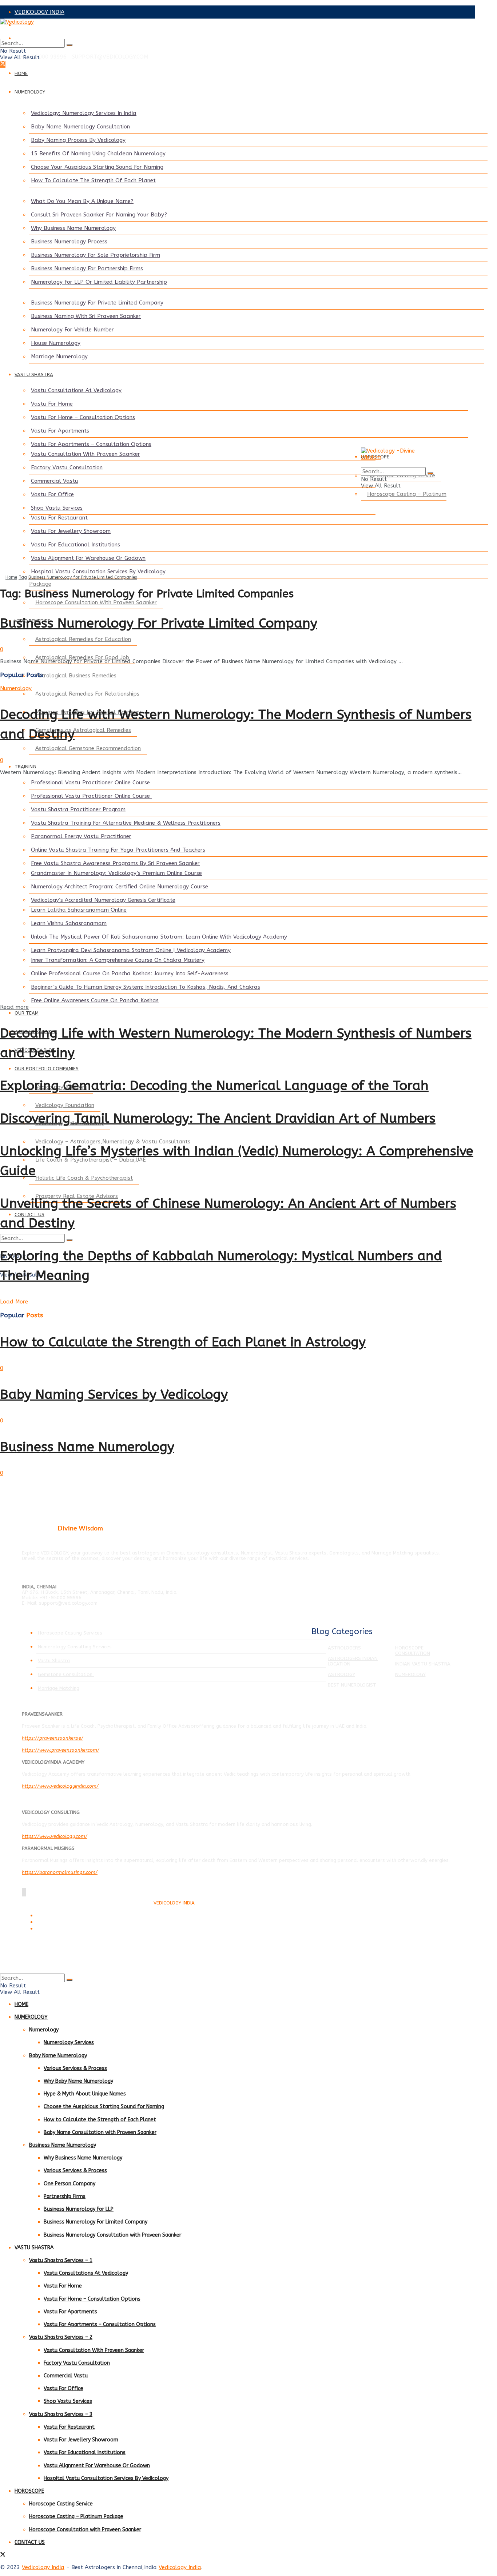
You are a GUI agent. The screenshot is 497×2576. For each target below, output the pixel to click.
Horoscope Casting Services (70, 1633)
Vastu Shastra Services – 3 (61, 2414)
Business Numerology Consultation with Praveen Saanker (112, 2235)
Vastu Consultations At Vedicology (76, 390)
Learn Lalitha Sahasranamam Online (79, 910)
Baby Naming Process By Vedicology (78, 140)
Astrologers (344, 1648)
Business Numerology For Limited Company (96, 2222)
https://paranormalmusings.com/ (60, 1872)
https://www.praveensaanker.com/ (61, 1750)
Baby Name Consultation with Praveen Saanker (100, 2132)
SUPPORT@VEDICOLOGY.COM (110, 57)
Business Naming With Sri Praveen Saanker (86, 316)
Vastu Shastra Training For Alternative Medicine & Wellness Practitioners (126, 823)
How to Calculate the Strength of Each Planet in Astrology (183, 1342)
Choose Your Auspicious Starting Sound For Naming (97, 167)
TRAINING (25, 767)
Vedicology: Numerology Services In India (84, 113)
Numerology (16, 688)
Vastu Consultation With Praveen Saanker (86, 454)
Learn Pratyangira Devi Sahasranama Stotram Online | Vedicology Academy (131, 950)
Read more (14, 1007)
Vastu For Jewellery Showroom (71, 531)
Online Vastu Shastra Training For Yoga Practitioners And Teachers (118, 850)
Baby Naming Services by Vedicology (114, 1394)
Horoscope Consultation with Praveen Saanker (85, 2530)
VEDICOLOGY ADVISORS (45, 25)
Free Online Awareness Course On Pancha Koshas (95, 1000)
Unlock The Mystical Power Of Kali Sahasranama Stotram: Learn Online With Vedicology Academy (159, 937)
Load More (14, 1302)
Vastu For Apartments (60, 431)
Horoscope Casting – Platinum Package (76, 2517)
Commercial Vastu (55, 481)
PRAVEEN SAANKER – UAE (49, 38)
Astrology (341, 1674)
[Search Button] (69, 45)
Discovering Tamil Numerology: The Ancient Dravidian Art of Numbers (218, 1118)
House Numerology (56, 343)
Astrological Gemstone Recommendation (88, 748)
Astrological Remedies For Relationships (87, 694)
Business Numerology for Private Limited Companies (83, 577)
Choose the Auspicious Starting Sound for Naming (104, 2107)
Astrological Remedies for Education (83, 639)
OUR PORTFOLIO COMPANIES (47, 1069)
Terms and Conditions (58, 1916)
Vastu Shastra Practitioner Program (78, 809)
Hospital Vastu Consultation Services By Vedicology (98, 572)
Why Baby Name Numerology (78, 2081)
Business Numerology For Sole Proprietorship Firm (96, 255)
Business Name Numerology (87, 1447)
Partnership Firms (65, 2196)
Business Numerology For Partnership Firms (87, 268)
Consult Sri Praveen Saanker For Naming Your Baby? (99, 215)
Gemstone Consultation (66, 1674)
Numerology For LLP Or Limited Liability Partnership (99, 282)
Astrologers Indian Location (353, 1661)
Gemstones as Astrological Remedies (83, 730)
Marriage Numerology (59, 357)
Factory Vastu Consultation (67, 467)
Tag (23, 577)
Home (11, 577)
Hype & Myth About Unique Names (85, 2094)
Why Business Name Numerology (73, 228)
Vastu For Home (52, 404)
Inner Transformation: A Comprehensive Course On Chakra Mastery (118, 960)
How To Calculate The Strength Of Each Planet (93, 180)
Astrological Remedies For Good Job (82, 657)
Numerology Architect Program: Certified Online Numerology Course (120, 887)
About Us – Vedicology (58, 1929)
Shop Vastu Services (57, 508)
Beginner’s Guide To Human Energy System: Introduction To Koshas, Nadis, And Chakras (146, 987)
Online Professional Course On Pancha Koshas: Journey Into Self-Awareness (130, 974)
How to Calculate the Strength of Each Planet (100, 2120)
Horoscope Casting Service (61, 2504)
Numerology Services (69, 2043)
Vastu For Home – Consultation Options (83, 417)
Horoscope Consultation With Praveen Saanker (96, 602)
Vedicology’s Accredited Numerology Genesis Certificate (103, 900)
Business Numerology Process (69, 242)
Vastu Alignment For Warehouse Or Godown (88, 558)
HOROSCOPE (29, 2491)
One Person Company (69, 2184)
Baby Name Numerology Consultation (80, 127)
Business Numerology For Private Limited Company (97, 303)
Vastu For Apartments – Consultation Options (91, 444)
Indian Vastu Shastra (423, 1664)
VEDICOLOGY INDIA (39, 12)
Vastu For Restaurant (59, 518)
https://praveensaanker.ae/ (53, 1738)
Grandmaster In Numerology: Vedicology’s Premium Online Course (116, 873)
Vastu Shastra (54, 1661)
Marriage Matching (59, 1688)
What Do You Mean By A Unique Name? (82, 201)
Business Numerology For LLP (79, 2209)
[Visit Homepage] (237, 29)
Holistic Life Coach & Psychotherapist (84, 1178)
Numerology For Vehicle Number (72, 330)
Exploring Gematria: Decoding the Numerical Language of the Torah (214, 1086)
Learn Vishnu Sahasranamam (69, 923)
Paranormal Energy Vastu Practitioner (81, 836)
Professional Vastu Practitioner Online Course (91, 783)
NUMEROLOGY (30, 92)
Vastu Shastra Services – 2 (61, 2337)
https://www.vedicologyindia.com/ (60, 1786)
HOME (21, 73)
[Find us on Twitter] (3, 64)
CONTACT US (30, 2542)
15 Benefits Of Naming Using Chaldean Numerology (98, 154)
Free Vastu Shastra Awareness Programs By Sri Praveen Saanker (115, 863)
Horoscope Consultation (413, 1651)
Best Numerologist (352, 1685)
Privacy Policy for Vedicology (64, 1922)
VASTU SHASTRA (34, 375)
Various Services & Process (75, 2068)
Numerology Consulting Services (75, 1647)
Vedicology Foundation (65, 1105)
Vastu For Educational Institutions (75, 545)
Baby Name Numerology (58, 2056)
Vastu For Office (52, 494)
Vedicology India (43, 2567)
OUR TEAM (27, 1013)
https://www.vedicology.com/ (55, 1836)
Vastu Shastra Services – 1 (61, 2260)
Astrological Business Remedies (76, 676)
